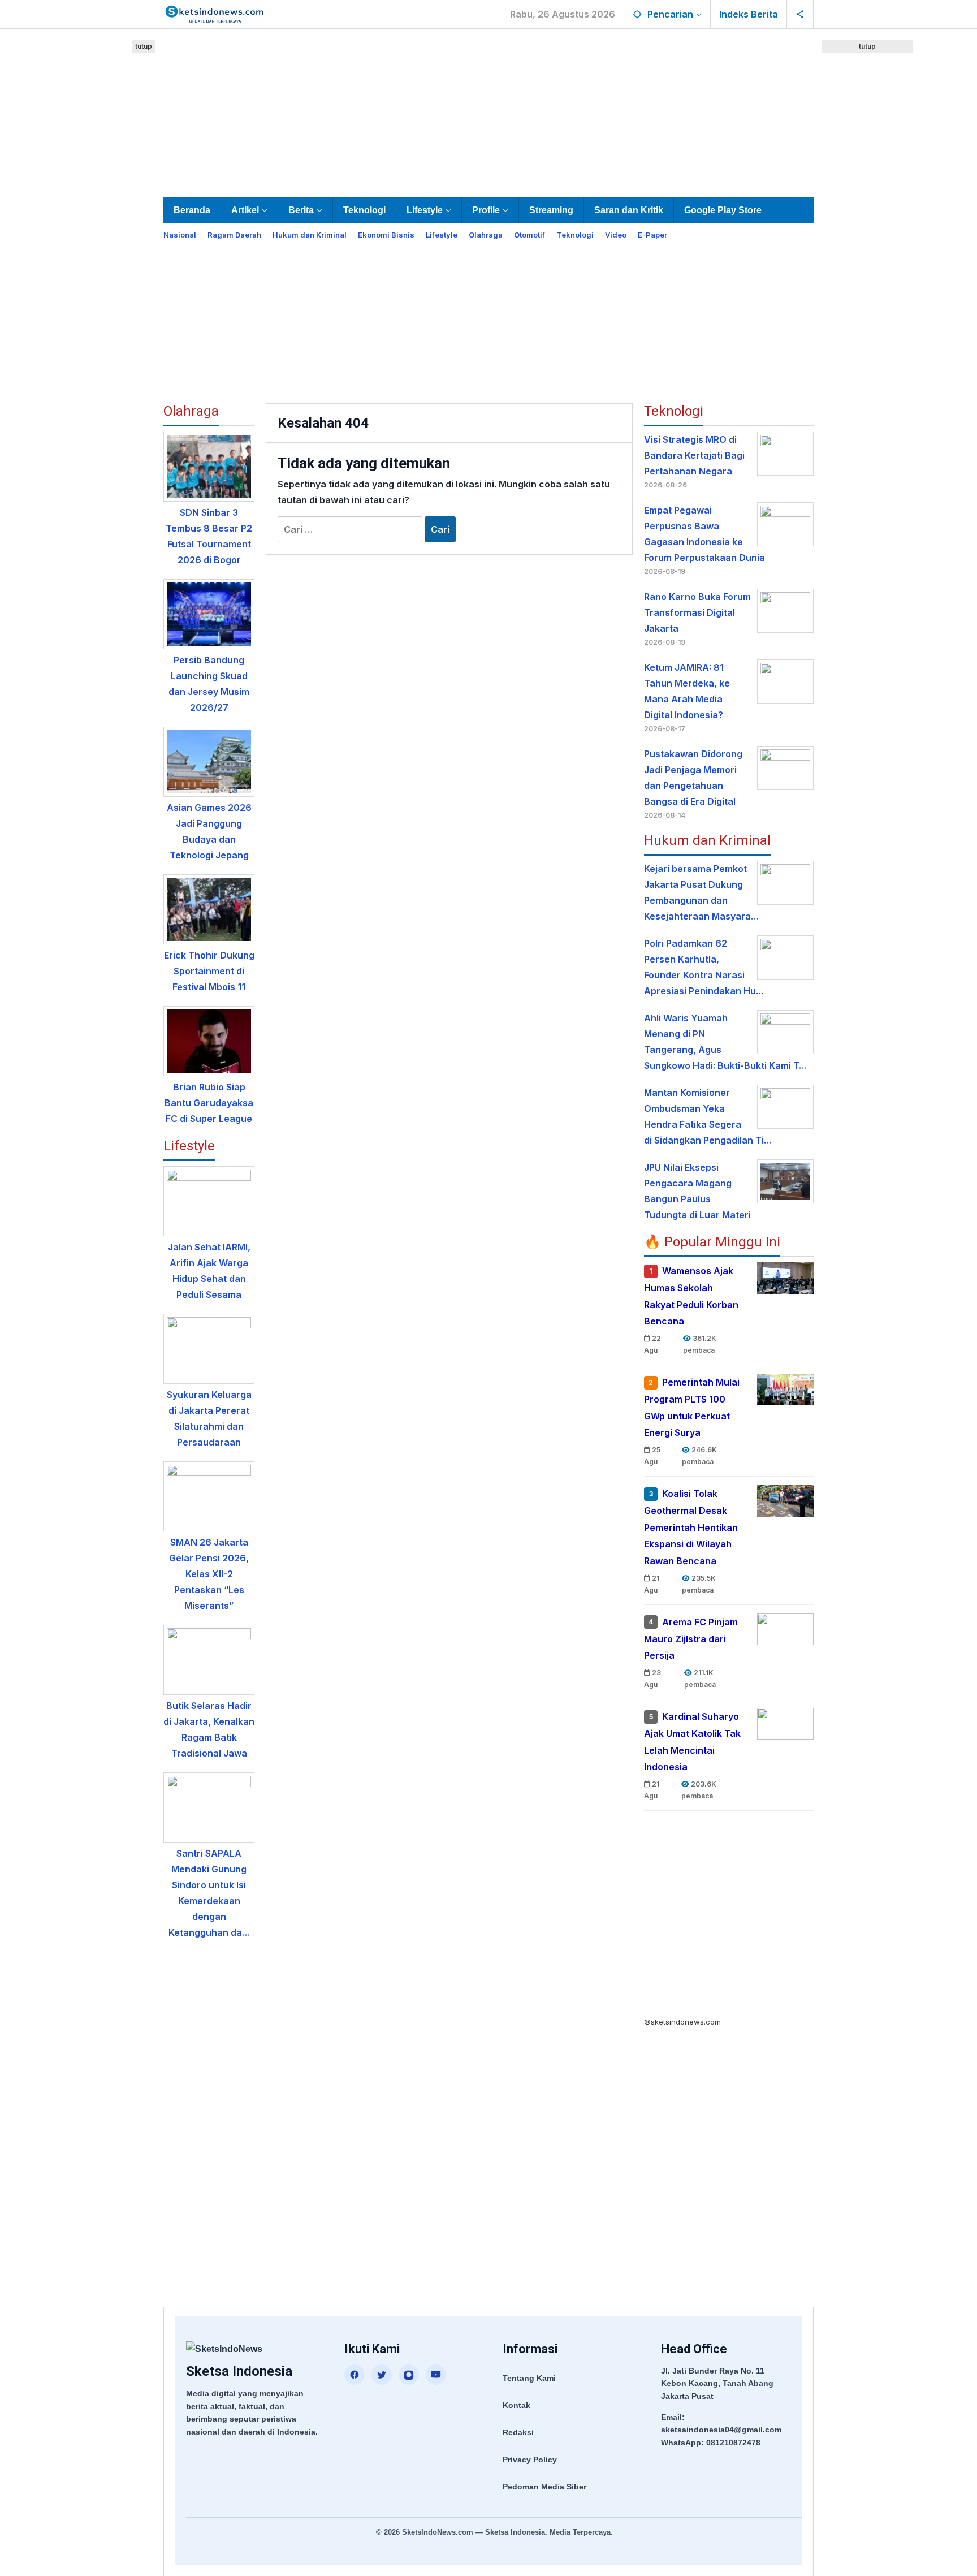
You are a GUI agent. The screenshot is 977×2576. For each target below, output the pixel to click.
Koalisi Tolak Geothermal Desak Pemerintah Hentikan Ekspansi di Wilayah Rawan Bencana (691, 1527)
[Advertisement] (488, 111)
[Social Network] (800, 14)
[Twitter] (382, 2375)
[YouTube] (436, 2375)
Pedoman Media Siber (544, 2487)
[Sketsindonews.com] (214, 13)
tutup (144, 46)
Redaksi (518, 2432)
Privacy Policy (530, 2460)
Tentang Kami (529, 2378)
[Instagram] (409, 2375)
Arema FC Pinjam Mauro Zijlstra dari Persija (691, 1639)
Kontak (516, 2405)
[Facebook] (355, 2375)
